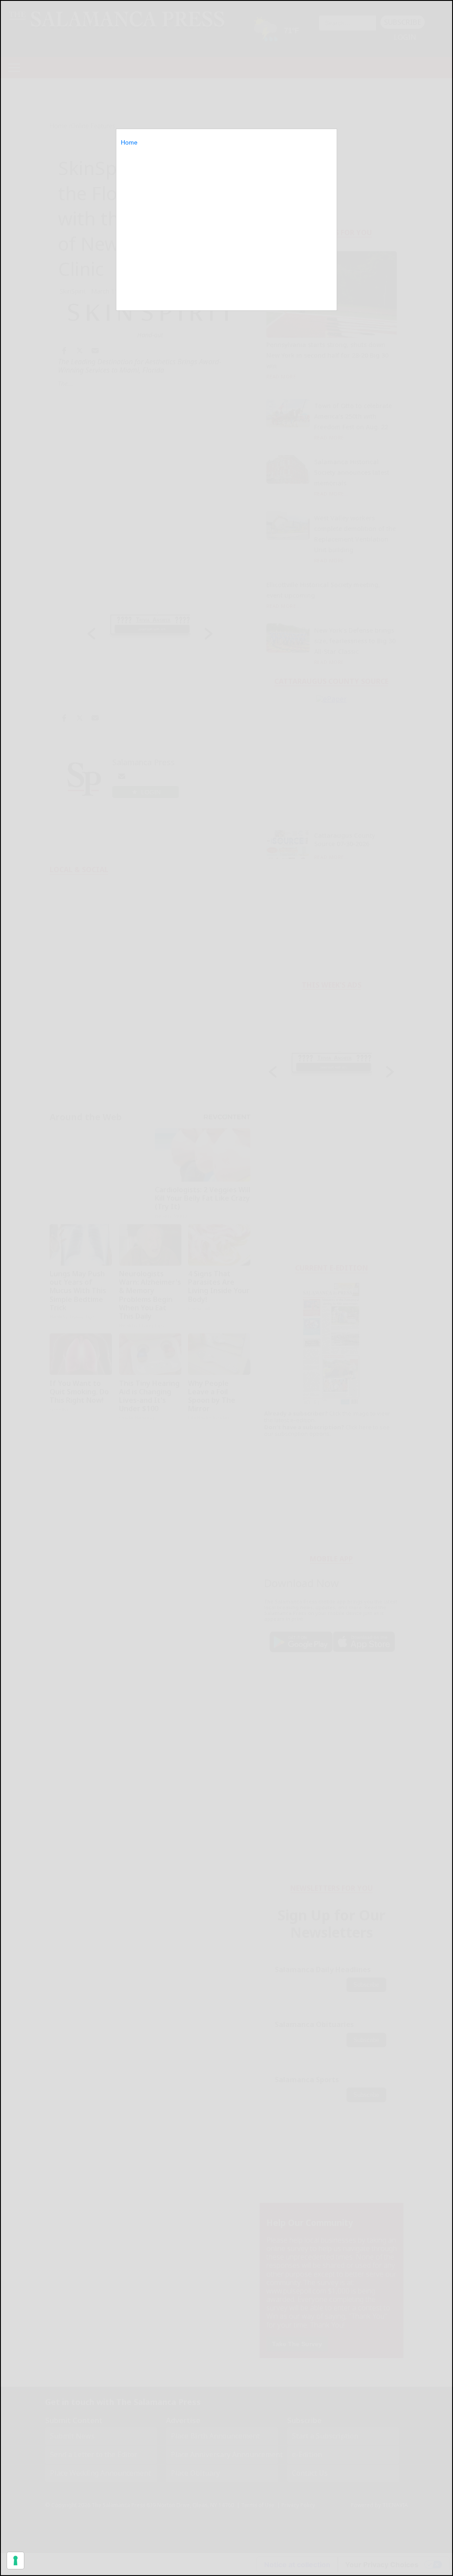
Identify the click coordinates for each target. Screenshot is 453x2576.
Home (129, 142)
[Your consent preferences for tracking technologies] (15, 2561)
